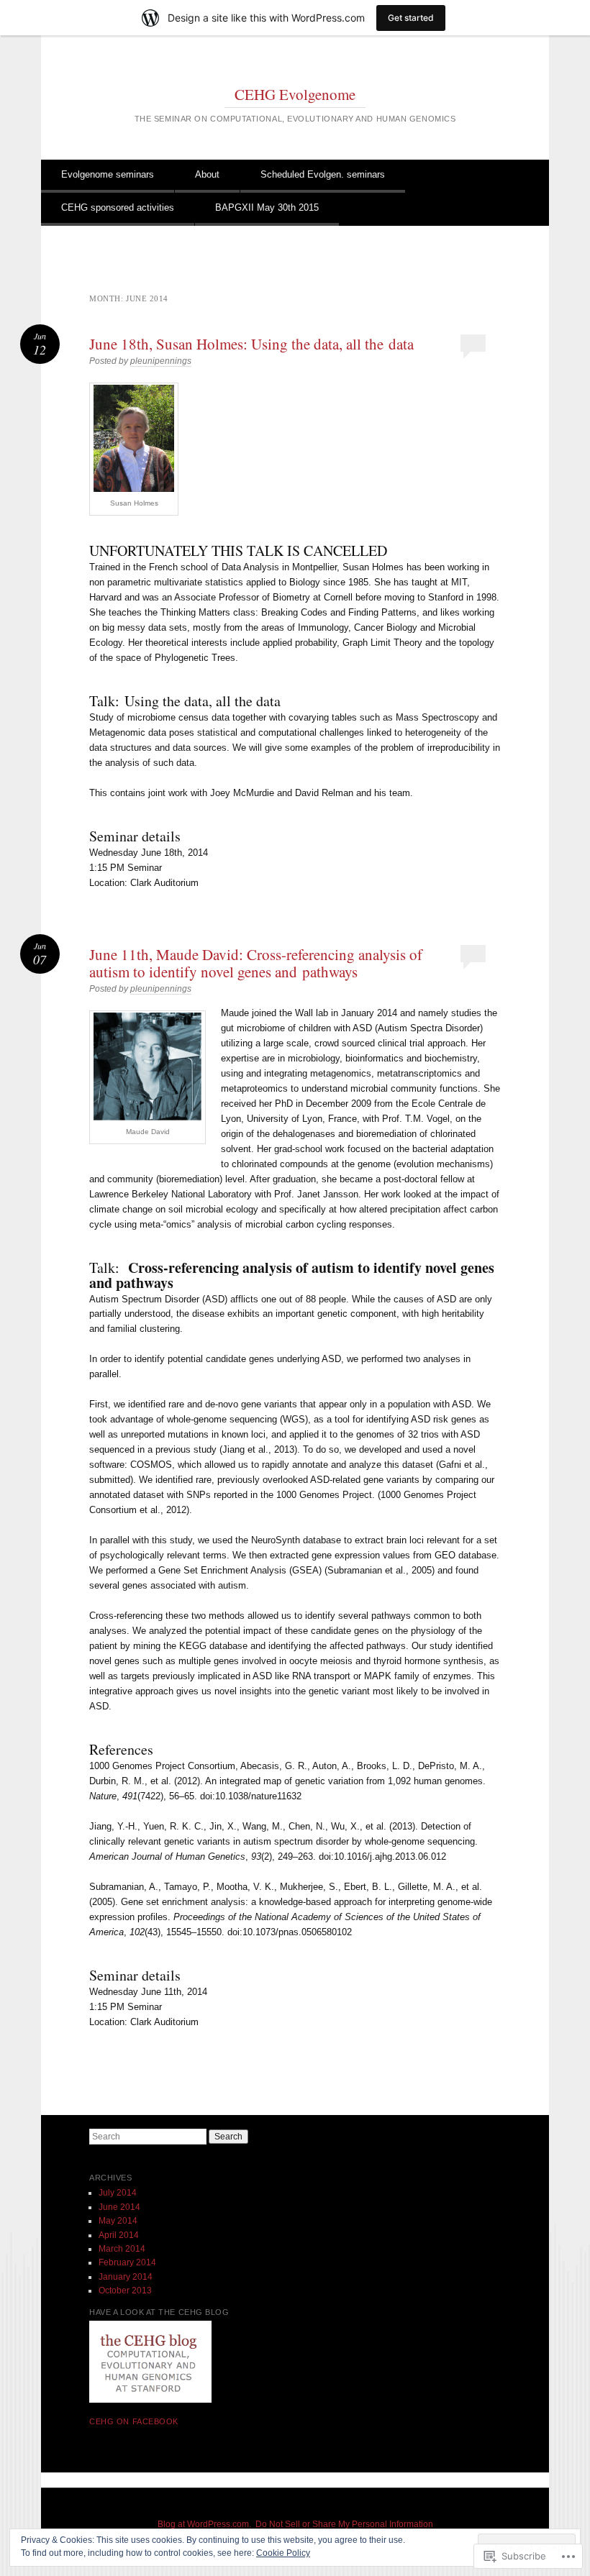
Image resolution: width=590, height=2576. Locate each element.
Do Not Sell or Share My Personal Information (344, 2524)
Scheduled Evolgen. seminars (323, 174)
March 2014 (122, 2249)
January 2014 (126, 2277)
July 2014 (118, 2193)
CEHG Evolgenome (295, 94)
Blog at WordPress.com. (204, 2524)
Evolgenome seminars (108, 174)
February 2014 (127, 2262)
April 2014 (119, 2235)
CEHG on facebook (134, 2421)
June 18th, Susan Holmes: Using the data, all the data (251, 344)
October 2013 (125, 2290)
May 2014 (118, 2221)
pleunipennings (161, 361)
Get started (411, 18)
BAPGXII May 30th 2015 (267, 207)
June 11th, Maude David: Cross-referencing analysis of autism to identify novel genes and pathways (256, 963)
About (207, 174)
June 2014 (119, 2207)
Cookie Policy (283, 2553)
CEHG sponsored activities (118, 207)
